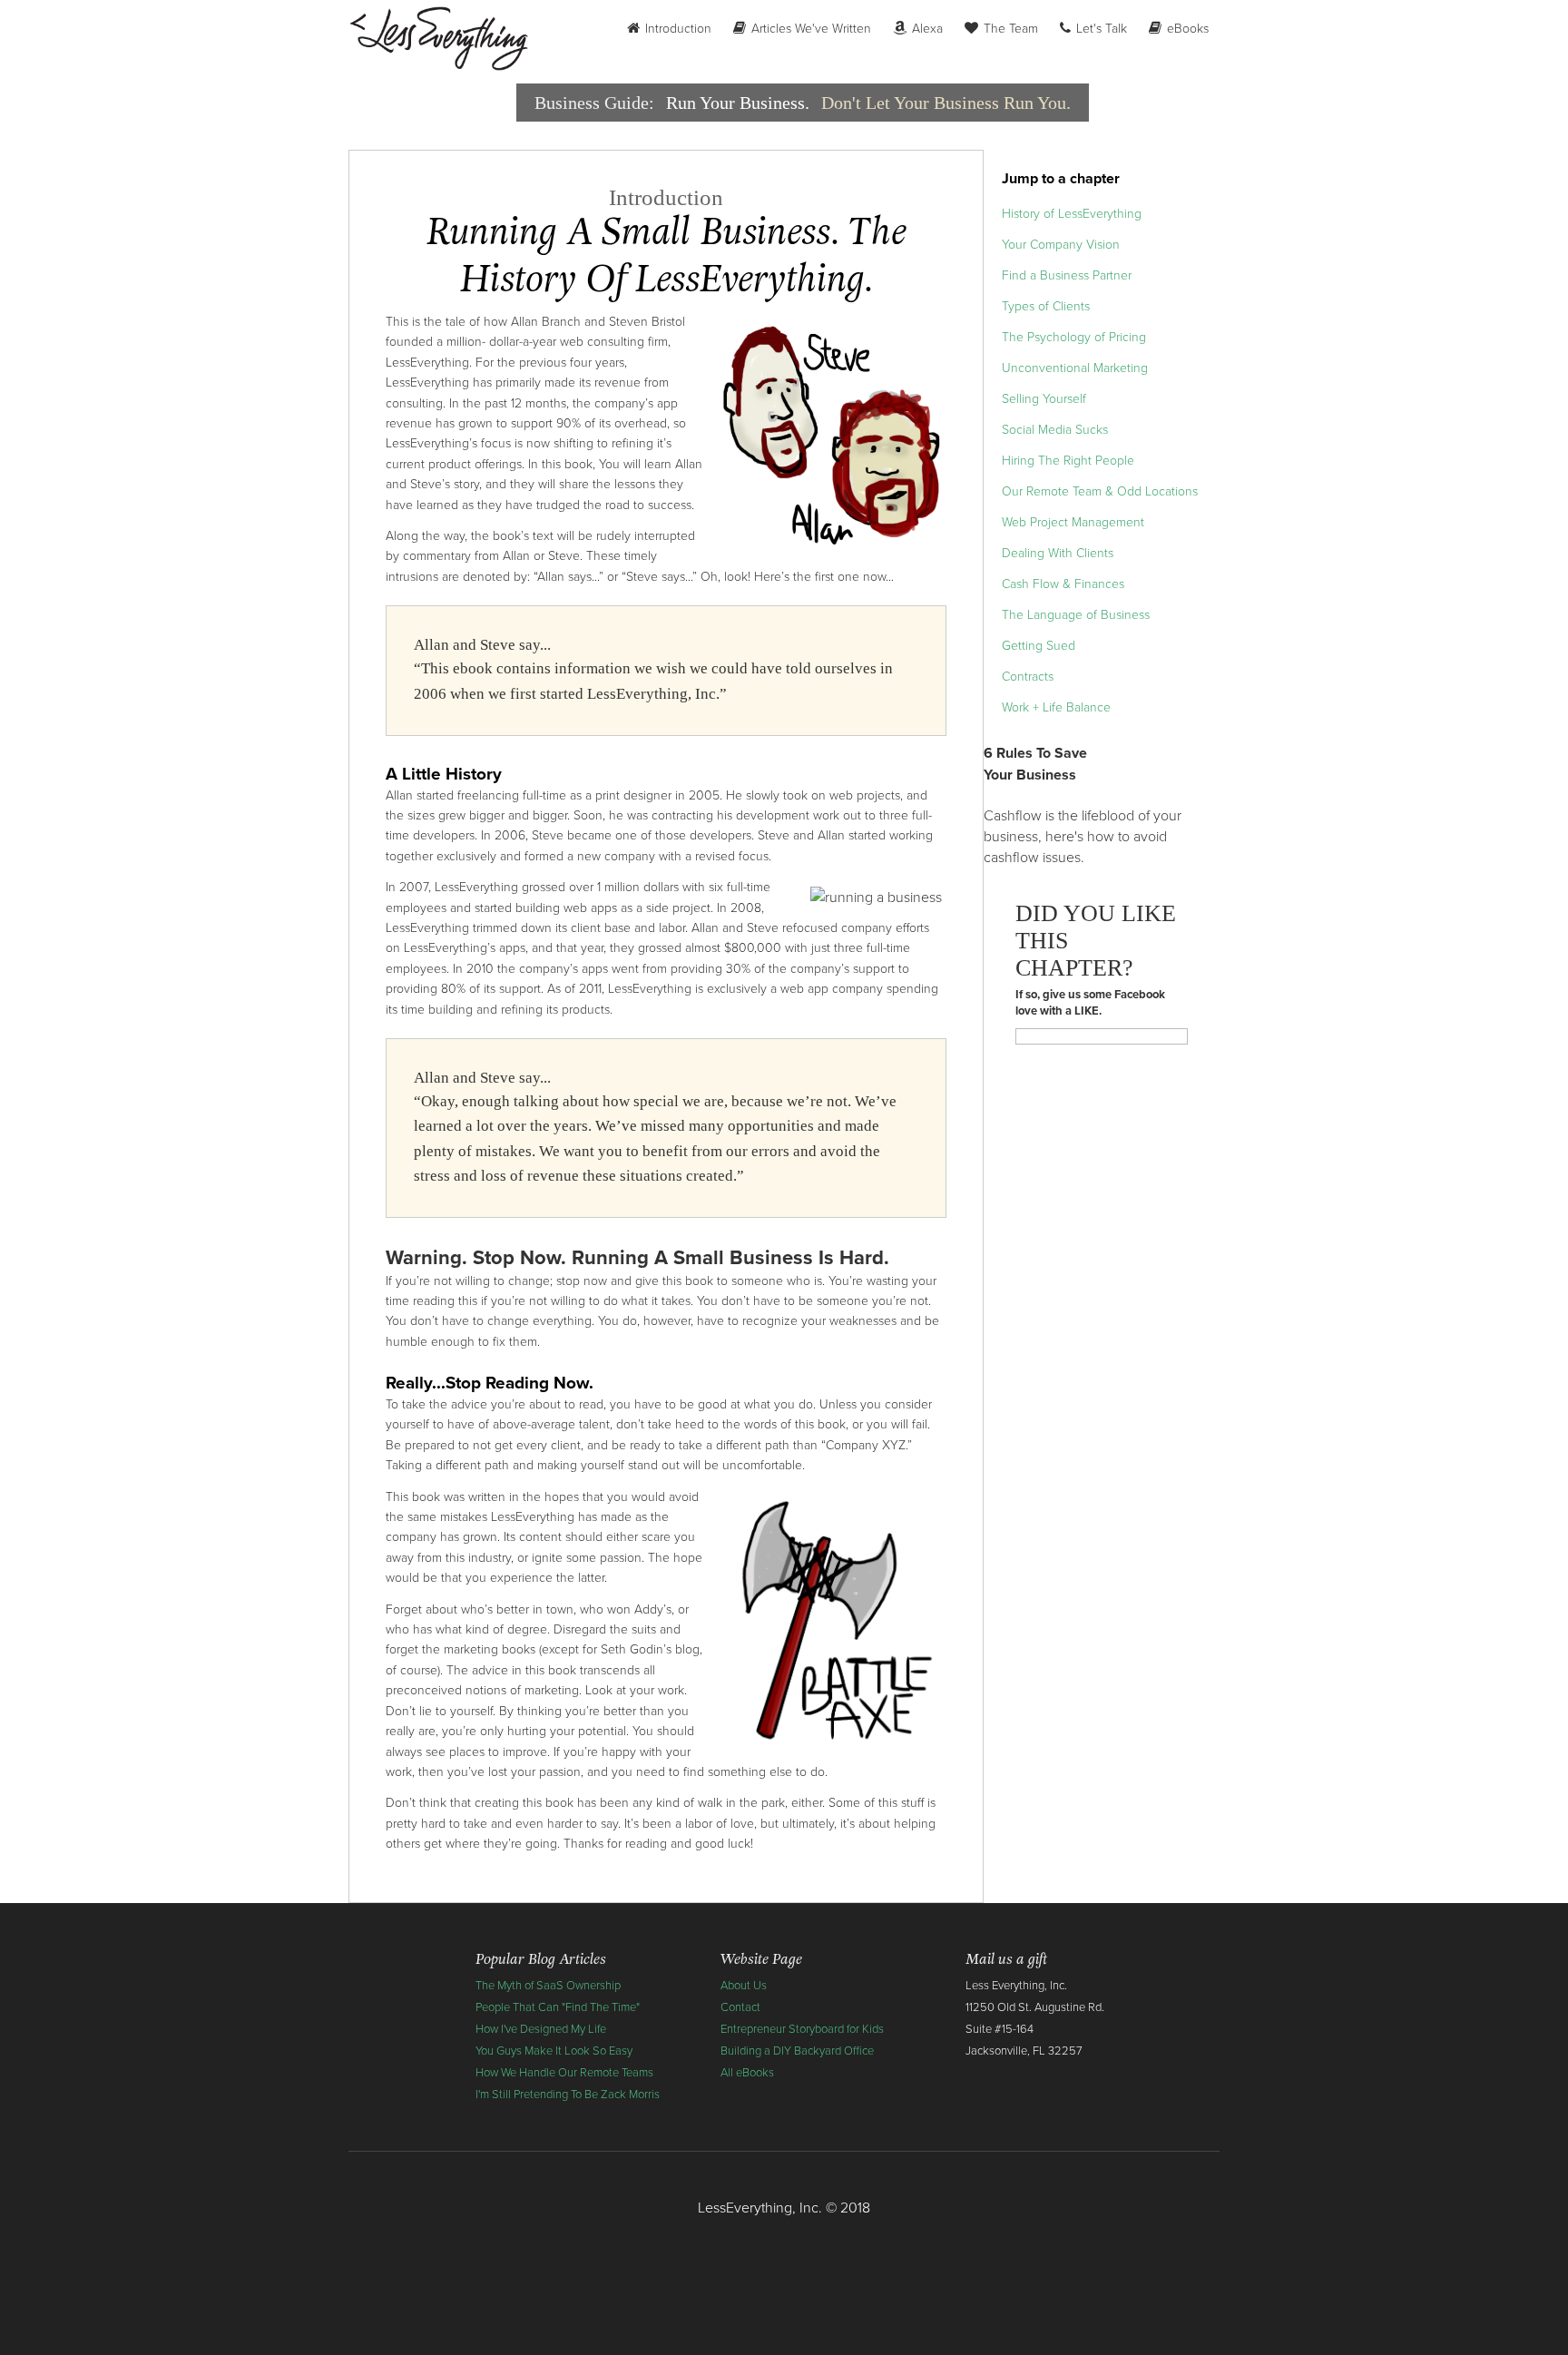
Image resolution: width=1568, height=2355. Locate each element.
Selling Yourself (1044, 399)
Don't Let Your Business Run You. (946, 103)
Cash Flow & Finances (1063, 584)
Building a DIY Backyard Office (797, 2051)
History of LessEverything (1072, 214)
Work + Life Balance (1056, 707)
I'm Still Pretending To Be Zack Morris (568, 2095)
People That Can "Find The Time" (558, 2007)
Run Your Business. (738, 103)
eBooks (1186, 29)
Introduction (676, 29)
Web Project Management (1073, 522)
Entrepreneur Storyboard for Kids (802, 2029)
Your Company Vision (1061, 245)
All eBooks (747, 2073)
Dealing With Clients (1058, 553)
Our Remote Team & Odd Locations (1100, 491)
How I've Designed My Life (541, 2029)
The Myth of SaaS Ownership (548, 1986)
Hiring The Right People (1068, 461)
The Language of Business (1076, 615)
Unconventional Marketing (1075, 368)
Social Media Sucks (1055, 430)
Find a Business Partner (1067, 275)
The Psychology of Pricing (1074, 337)
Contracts (1028, 677)
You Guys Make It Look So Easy (554, 2051)
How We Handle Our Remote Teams (564, 2073)
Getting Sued (1039, 646)
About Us (744, 1986)
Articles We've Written (809, 29)
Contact (740, 2007)
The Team (1009, 29)
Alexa (926, 29)
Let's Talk (1100, 29)
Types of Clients (1046, 306)
